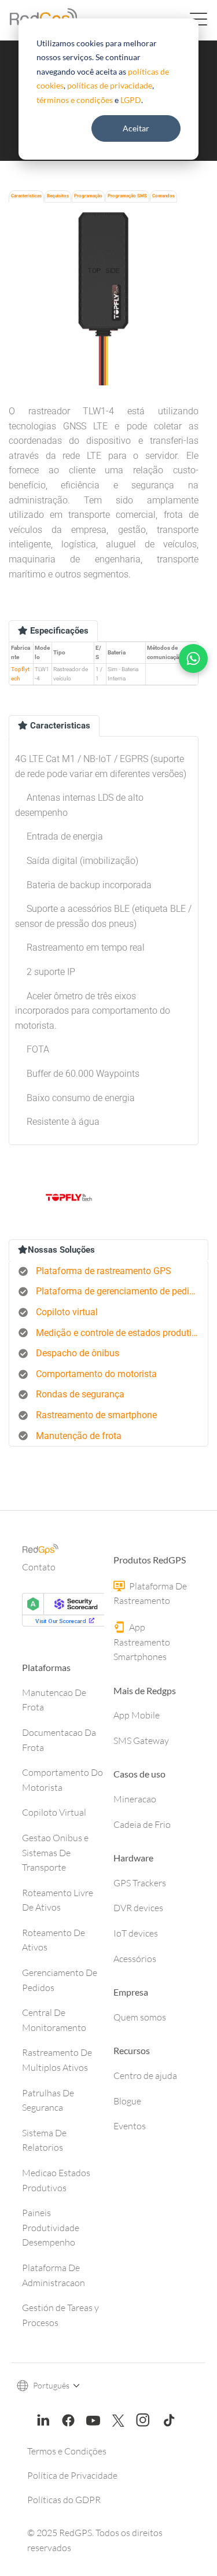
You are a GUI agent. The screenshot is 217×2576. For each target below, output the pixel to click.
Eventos (130, 2126)
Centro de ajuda (145, 2075)
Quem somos (140, 2017)
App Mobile (137, 1715)
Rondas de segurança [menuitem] (80, 1394)
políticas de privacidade (110, 85)
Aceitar (136, 128)
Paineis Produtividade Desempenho (51, 2227)
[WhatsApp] (193, 658)
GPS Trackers (140, 1883)
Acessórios (135, 1959)
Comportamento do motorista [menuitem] (96, 1374)
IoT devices (136, 1933)
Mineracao (135, 1799)
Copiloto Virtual (54, 1812)
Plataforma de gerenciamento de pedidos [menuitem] (120, 1291)
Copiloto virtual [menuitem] (67, 1312)
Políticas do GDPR (64, 2500)
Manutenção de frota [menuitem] (79, 1436)
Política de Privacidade (72, 2475)
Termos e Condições (67, 2451)
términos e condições (75, 100)
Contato (39, 1567)
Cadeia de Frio (142, 1824)
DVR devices (138, 1908)
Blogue (127, 2101)
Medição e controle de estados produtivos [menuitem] (121, 1333)
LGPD (131, 100)
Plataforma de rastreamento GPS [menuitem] (104, 1271)
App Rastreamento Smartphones (142, 1642)
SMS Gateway (141, 1740)
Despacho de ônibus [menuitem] (78, 1353)
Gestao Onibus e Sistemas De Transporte (55, 1852)
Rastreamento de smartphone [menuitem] (96, 1415)
